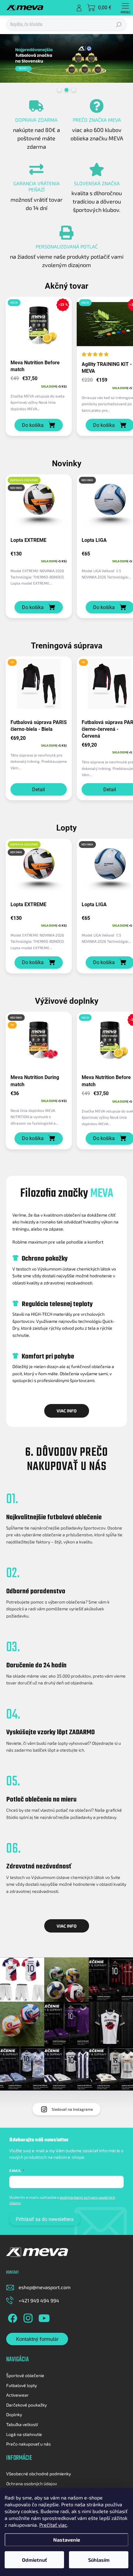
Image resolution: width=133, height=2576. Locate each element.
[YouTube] (44, 2317)
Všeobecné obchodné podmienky (39, 2474)
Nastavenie (67, 2540)
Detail (39, 790)
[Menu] (125, 8)
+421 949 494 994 (39, 2300)
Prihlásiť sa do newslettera (45, 2219)
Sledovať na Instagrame (72, 2109)
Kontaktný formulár (37, 2339)
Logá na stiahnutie (24, 2434)
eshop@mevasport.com (45, 2287)
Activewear (17, 2395)
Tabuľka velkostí (22, 2424)
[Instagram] (27, 2317)
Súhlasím (99, 2560)
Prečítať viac (53, 2525)
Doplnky (14, 2414)
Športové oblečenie (25, 2375)
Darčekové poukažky (26, 2405)
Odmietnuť (34, 2560)
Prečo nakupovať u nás (28, 2444)
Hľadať (119, 25)
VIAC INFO (67, 1411)
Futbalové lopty (21, 2385)
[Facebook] (12, 2317)
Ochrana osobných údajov (32, 2484)
